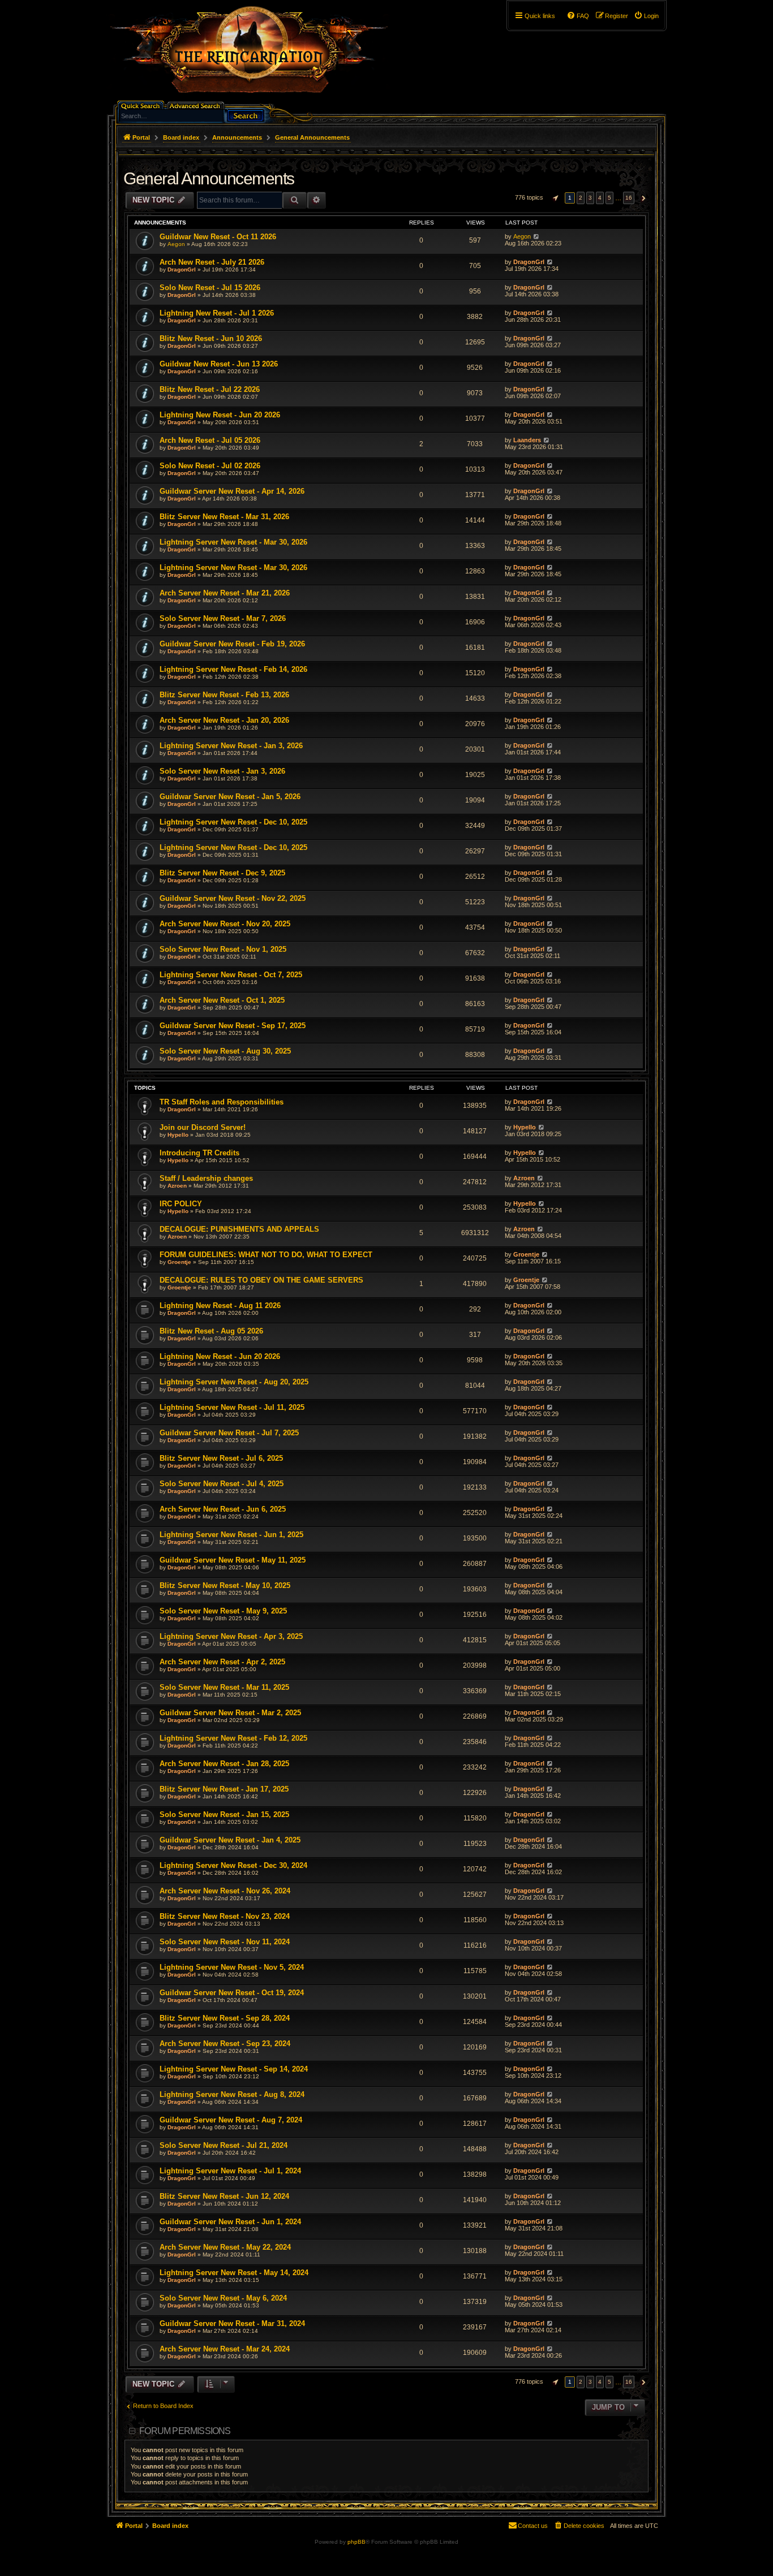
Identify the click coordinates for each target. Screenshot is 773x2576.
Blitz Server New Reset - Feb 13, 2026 (224, 695)
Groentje (179, 1262)
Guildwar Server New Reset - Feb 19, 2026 (232, 644)
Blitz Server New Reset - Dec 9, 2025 (222, 873)
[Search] (246, 115)
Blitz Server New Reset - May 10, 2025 (225, 1585)
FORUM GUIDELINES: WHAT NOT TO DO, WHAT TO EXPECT (266, 1255)
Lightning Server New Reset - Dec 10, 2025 (233, 822)
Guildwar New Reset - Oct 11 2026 (218, 237)
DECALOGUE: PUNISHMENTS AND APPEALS (239, 1229)
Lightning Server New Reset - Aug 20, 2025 (234, 1382)
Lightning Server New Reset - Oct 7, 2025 (231, 975)
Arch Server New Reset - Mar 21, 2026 (225, 593)
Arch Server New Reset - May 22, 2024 (225, 2247)
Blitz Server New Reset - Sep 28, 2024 (225, 2018)
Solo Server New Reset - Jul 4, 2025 (222, 1484)
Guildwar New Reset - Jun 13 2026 (219, 364)
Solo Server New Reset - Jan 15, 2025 (224, 1815)
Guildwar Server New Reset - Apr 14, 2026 (232, 491)
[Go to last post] (536, 236)
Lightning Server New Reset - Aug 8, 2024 (232, 2094)
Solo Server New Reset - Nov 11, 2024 (225, 1942)
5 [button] (609, 198)
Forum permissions (185, 2431)
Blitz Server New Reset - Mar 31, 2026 (224, 517)
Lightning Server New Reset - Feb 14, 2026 (233, 669)
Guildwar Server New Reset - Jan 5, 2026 (230, 797)
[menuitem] (646, 16)
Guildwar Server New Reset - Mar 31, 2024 (232, 2323)
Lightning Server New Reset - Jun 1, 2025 (231, 1535)
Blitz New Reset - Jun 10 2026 (211, 338)
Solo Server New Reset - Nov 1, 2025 (223, 949)
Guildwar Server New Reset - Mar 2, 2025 (230, 1713)
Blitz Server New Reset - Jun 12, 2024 (224, 2196)
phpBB (357, 2542)
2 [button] (581, 198)
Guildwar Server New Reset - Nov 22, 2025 (233, 898)
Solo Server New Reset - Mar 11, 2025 (224, 1687)
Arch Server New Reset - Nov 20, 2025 (225, 924)
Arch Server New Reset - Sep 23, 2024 (225, 2044)
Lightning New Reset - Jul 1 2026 (217, 313)
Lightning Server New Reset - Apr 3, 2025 (231, 1636)
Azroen (177, 1186)
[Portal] (255, 54)
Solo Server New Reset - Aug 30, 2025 (225, 1051)
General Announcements (209, 178)
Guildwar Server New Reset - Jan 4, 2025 (230, 1840)
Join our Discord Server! (203, 1127)
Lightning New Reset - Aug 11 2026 (220, 1306)
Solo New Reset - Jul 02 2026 (210, 466)
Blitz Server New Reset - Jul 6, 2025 (221, 1458)
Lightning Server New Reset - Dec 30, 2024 (233, 1865)
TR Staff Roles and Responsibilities (222, 1102)
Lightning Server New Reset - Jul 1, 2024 (230, 2171)
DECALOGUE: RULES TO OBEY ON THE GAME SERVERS (261, 1280)
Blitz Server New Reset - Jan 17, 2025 (224, 1789)
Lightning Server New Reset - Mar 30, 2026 (233, 542)
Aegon (176, 244)
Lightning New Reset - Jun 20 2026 (220, 415)
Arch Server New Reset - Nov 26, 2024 (225, 1891)
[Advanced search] (197, 105)
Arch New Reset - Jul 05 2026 (210, 440)
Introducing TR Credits (199, 1153)
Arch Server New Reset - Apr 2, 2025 (222, 1662)
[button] (554, 198)
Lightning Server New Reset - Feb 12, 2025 (233, 1738)
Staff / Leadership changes (206, 1178)
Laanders (527, 440)
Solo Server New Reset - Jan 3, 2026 (222, 771)
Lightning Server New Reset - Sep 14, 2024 (234, 2069)
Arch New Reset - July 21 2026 (212, 262)
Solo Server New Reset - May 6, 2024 (223, 2298)
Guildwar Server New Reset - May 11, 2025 (233, 1560)
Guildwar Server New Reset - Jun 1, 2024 (230, 2222)
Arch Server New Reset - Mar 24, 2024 (225, 2349)
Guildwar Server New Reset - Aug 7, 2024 (231, 2120)
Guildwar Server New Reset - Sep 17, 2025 (233, 1026)
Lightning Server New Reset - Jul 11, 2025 (232, 1407)
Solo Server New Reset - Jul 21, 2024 (224, 2145)
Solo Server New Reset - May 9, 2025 (223, 1611)
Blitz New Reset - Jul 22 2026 (210, 389)
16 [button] (629, 198)
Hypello (178, 1135)
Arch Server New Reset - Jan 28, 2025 (224, 1764)
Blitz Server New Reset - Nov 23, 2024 (225, 1916)
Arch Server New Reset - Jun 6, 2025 (223, 1509)
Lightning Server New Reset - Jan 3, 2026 (231, 746)
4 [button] (600, 198)
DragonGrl (182, 269)
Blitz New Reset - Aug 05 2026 (211, 1331)
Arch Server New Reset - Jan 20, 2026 (224, 720)
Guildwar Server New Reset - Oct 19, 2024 (232, 1993)
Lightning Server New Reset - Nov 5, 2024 (232, 1967)
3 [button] (590, 198)
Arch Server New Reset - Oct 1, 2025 (222, 1000)
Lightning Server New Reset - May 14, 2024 (234, 2273)
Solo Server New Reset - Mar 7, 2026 (223, 618)
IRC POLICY (181, 1204)
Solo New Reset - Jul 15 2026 (210, 288)
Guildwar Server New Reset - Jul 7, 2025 (229, 1433)
